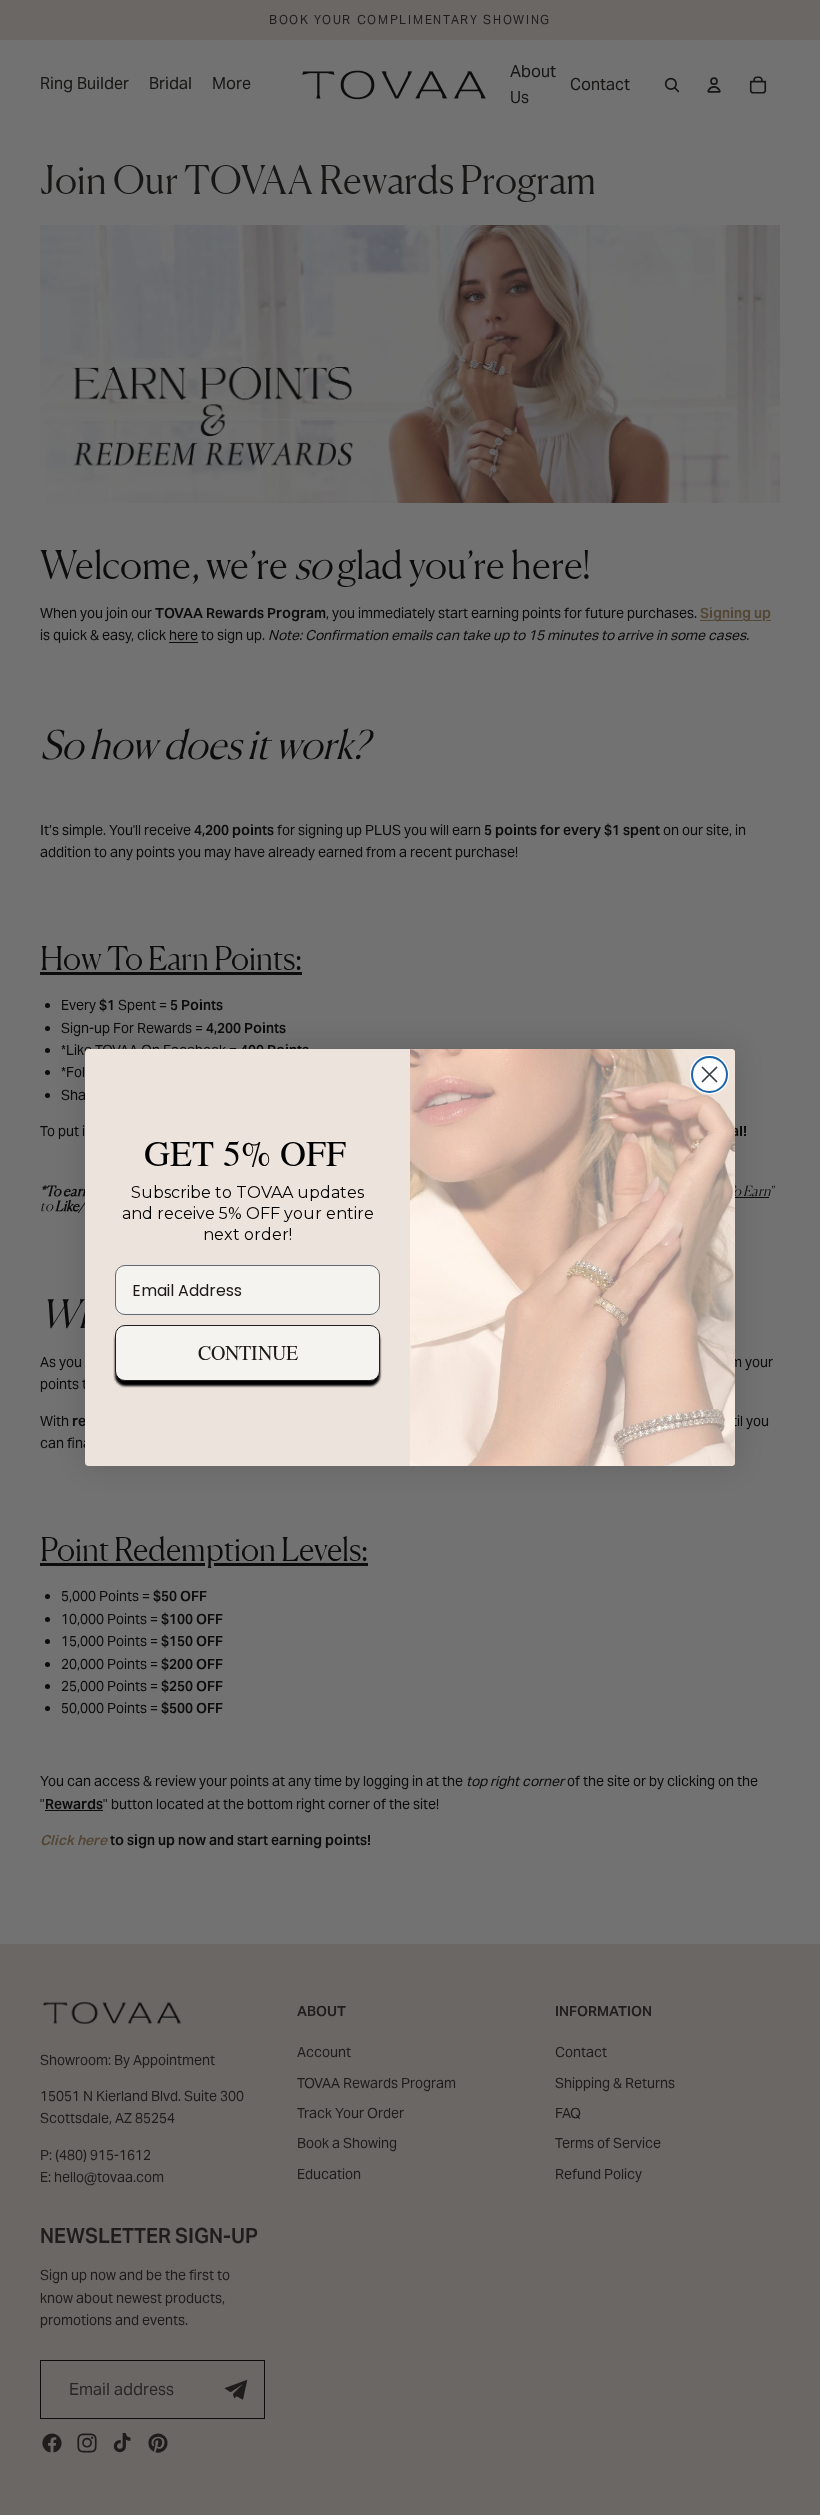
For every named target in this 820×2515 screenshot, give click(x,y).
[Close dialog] (709, 1074)
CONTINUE (248, 1352)
